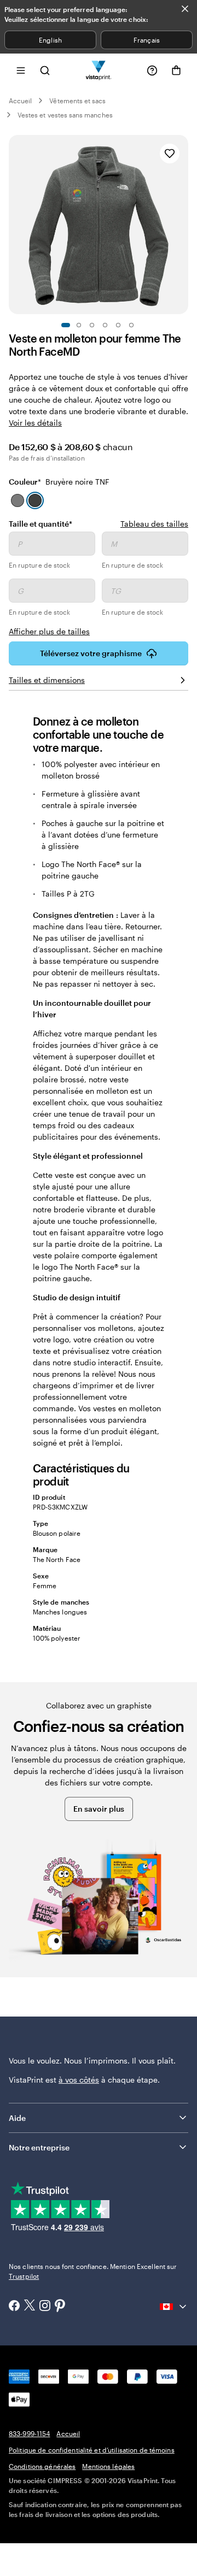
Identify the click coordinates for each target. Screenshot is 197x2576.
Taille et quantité (40, 523)
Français (146, 40)
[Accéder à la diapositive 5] (118, 325)
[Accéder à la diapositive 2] (79, 325)
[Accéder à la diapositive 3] (92, 325)
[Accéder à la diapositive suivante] (183, 225)
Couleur (59, 482)
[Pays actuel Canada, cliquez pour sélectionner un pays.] (174, 2307)
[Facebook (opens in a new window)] (14, 2307)
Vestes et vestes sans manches (65, 115)
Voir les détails (35, 423)
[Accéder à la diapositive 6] (131, 325)
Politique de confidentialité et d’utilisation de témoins (92, 2450)
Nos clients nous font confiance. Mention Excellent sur (93, 2271)
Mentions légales (108, 2466)
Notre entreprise (39, 2147)
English (50, 40)
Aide (17, 2118)
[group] (99, 584)
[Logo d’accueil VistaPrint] (99, 70)
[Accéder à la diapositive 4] (105, 325)
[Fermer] (185, 9)
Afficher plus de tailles (49, 631)
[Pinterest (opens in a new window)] (60, 2307)
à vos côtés (79, 2080)
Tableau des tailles (154, 524)
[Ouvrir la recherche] (45, 70)
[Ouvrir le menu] (21, 70)
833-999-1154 (29, 2433)
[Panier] (176, 70)
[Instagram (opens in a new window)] (45, 2307)
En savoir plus (99, 1809)
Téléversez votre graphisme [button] (91, 653)
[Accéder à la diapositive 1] (66, 325)
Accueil (20, 101)
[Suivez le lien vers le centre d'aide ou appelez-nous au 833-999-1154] (152, 70)
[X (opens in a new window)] (30, 2306)
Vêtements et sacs (77, 101)
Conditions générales (42, 2466)
